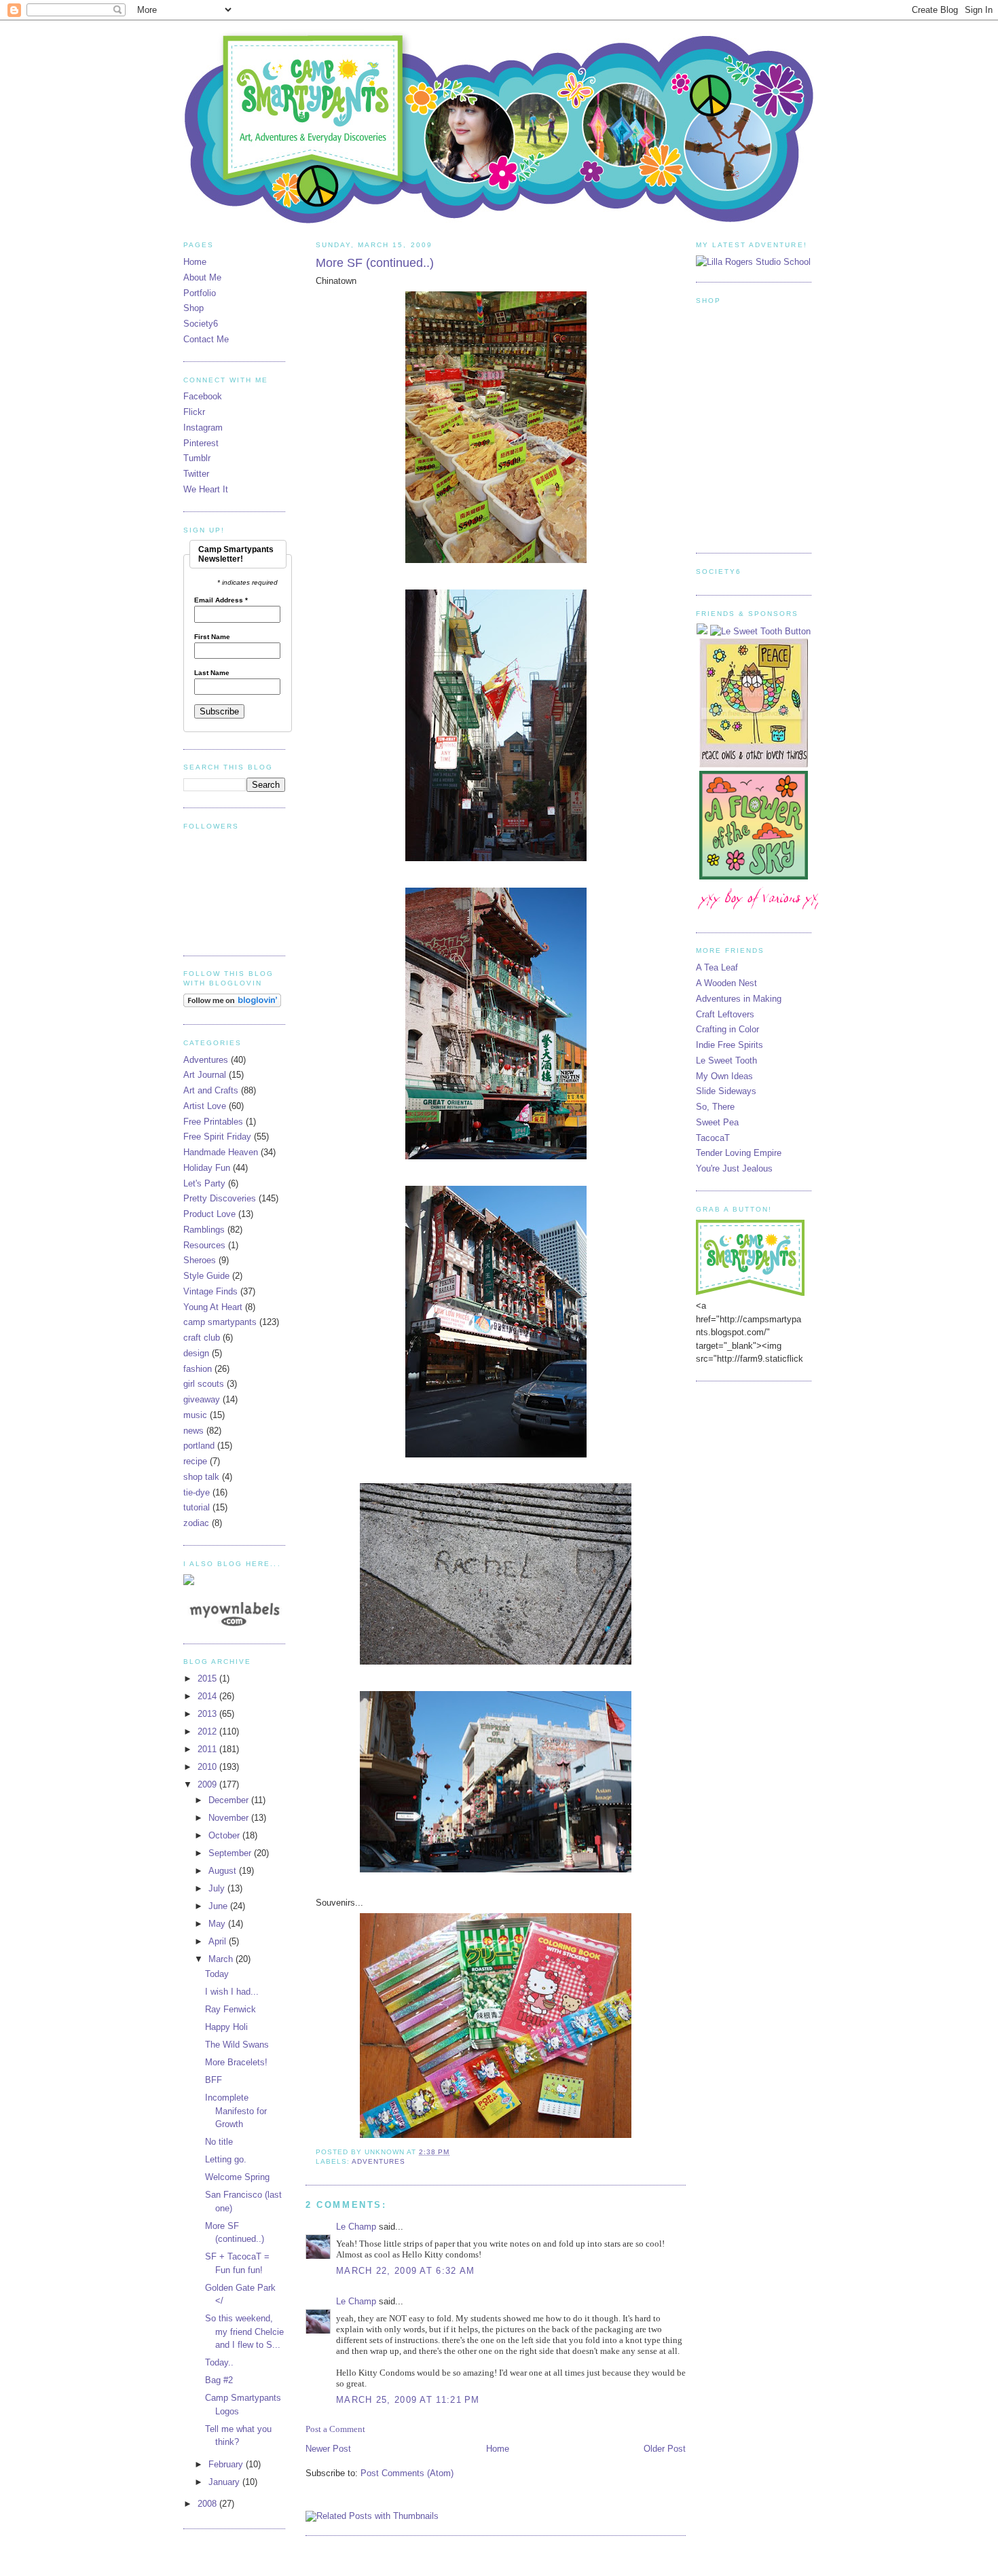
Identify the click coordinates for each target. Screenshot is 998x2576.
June (219, 1906)
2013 (208, 1714)
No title (219, 2142)
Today (217, 1974)
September (231, 1853)
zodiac (196, 1523)
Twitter (196, 474)
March (222, 1959)
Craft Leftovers (725, 1014)
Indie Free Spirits (729, 1045)
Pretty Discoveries (220, 1198)
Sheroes (200, 1260)
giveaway (202, 1399)
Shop (193, 308)
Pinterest (201, 443)
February (227, 2464)
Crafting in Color (727, 1029)
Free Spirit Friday (217, 1137)
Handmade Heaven (221, 1152)
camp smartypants (220, 1322)
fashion (198, 1369)
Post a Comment (335, 2429)
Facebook (203, 396)
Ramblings (204, 1230)
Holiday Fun (207, 1168)
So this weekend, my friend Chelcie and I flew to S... (244, 2332)
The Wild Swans (237, 2045)
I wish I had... (232, 1992)
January (225, 2482)
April (219, 1941)
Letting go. (226, 2159)
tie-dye (197, 1492)
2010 (208, 1767)
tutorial (197, 1507)
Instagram (203, 428)
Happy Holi (226, 2027)
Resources (204, 1245)
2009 (208, 1784)
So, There (715, 1107)
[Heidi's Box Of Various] (764, 912)
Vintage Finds (210, 1291)
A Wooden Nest (726, 983)
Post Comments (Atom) (407, 2473)
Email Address (221, 600)
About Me (202, 277)
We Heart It (206, 489)
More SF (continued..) (375, 263)
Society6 (201, 324)
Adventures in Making (739, 999)
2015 (208, 1679)
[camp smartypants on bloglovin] (232, 1004)
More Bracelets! (236, 2062)
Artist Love (205, 1106)
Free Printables (213, 1122)
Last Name (212, 673)
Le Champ (356, 2227)
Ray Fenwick (230, 2009)
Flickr (194, 412)
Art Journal (205, 1075)
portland (199, 1446)
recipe (195, 1461)
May (218, 1924)
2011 (208, 1749)
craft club (202, 1338)
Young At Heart (213, 1307)
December (230, 1800)
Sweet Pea (717, 1122)
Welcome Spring (237, 2177)
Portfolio (200, 293)
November (230, 1818)
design (196, 1353)
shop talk (201, 1477)
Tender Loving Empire (739, 1153)
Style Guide (206, 1276)
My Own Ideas (724, 1076)
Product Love (209, 1214)
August (224, 1871)
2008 (208, 2504)
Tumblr (197, 458)
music (195, 1415)
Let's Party (204, 1183)
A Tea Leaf (717, 967)
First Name (212, 637)
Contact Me (206, 339)
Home (498, 2449)
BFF (214, 2080)
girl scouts (204, 1384)
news (193, 1431)
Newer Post (328, 2449)
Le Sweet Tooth (726, 1060)
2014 (208, 1696)
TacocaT (713, 1138)
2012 (208, 1731)
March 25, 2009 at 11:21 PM (408, 2400)
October (225, 1835)
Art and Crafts (211, 1090)
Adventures (378, 2161)
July (218, 1888)
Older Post (665, 2449)
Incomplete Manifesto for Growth (236, 2111)
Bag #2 (219, 2380)
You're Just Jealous (734, 1168)
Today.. (219, 2362)
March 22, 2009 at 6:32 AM (406, 2271)
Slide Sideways (726, 1091)
